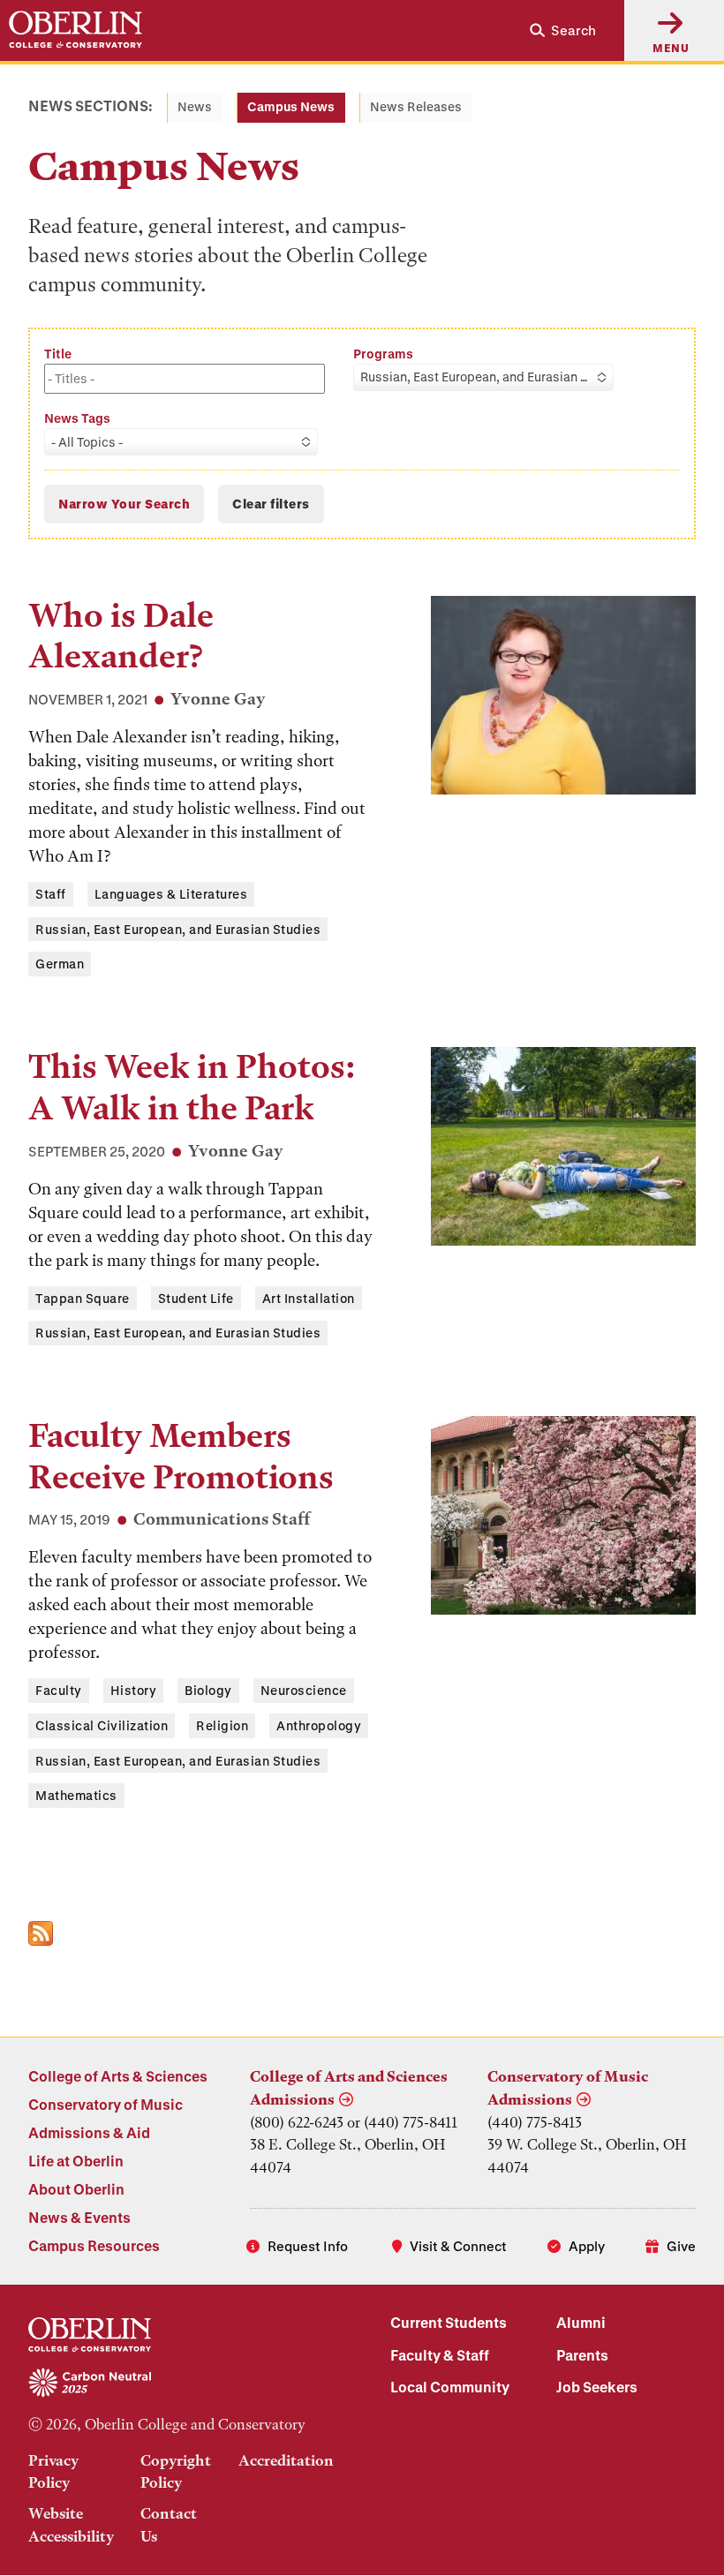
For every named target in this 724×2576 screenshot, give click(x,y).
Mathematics (76, 1795)
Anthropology (319, 1725)
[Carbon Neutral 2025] (181, 2384)
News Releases (416, 106)
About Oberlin (76, 2189)
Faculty (59, 1690)
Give (681, 2246)
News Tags (77, 418)
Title (58, 354)
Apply (587, 2246)
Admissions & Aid (89, 2132)
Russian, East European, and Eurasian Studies (178, 929)
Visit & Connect (458, 2246)
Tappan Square (83, 1298)
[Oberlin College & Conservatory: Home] (75, 30)
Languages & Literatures (171, 894)
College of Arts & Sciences (118, 2076)
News (195, 106)
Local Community (450, 2387)
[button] (556, 30)
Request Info (308, 2246)
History (134, 1690)
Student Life (196, 1298)
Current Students (449, 2322)
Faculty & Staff (440, 2355)
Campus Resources (94, 2245)
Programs (383, 354)
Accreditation (286, 2460)
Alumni (581, 2322)
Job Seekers (597, 2387)
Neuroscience (304, 1690)
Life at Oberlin (76, 2161)
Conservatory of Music (106, 2104)
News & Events (79, 2217)
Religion (222, 1725)
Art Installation (309, 1298)
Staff (51, 894)
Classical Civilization (102, 1725)
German (60, 964)
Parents (582, 2355)
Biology (208, 1690)
